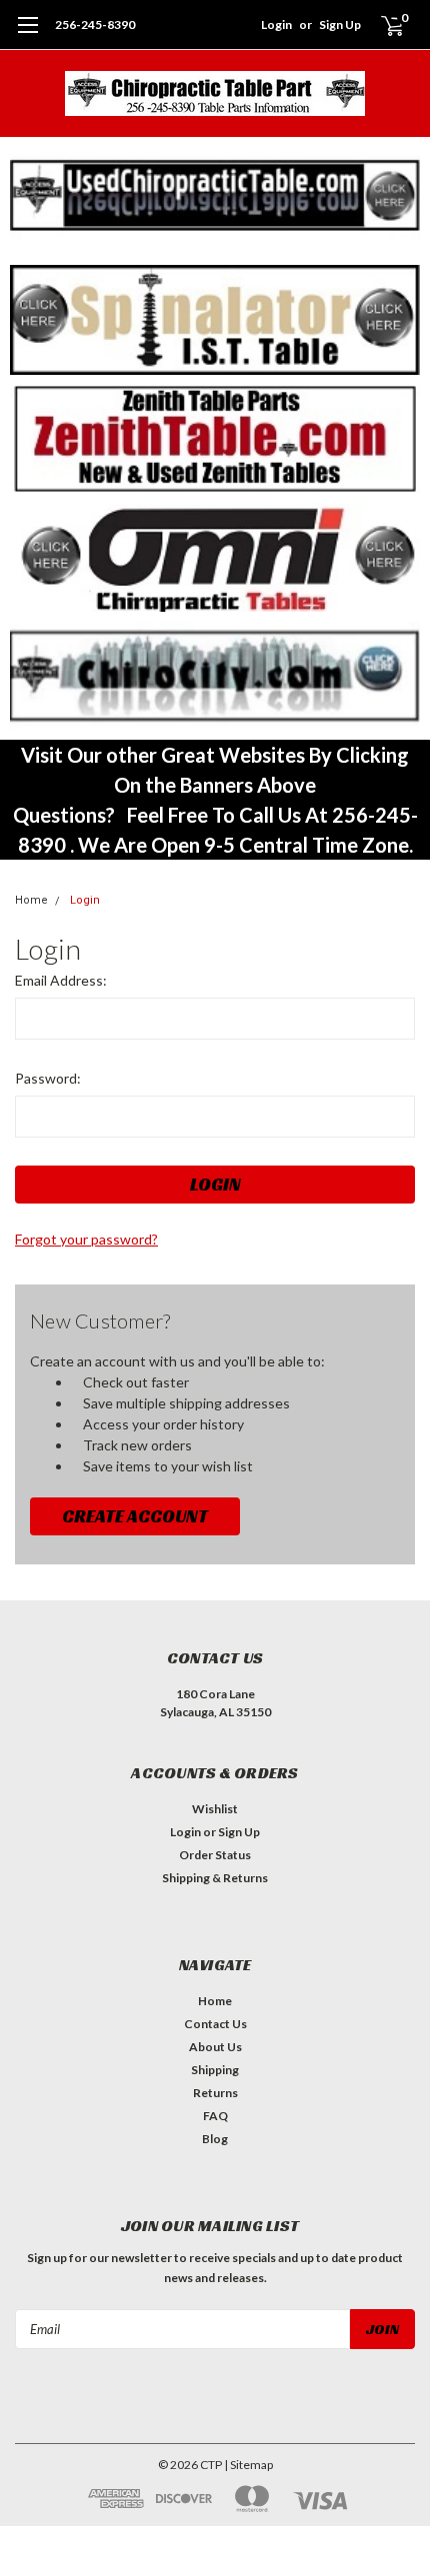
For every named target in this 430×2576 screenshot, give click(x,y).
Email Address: (61, 980)
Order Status (215, 1855)
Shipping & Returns (215, 1878)
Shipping (215, 2070)
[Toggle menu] (27, 35)
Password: (48, 1078)
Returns (215, 2093)
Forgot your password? (86, 1239)
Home (31, 900)
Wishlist (215, 1809)
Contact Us (215, 2024)
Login (276, 24)
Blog (215, 2139)
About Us (215, 2047)
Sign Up (340, 24)
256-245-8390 (95, 24)
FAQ (215, 2116)
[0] (381, 25)
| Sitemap (248, 2465)
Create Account (135, 1516)
